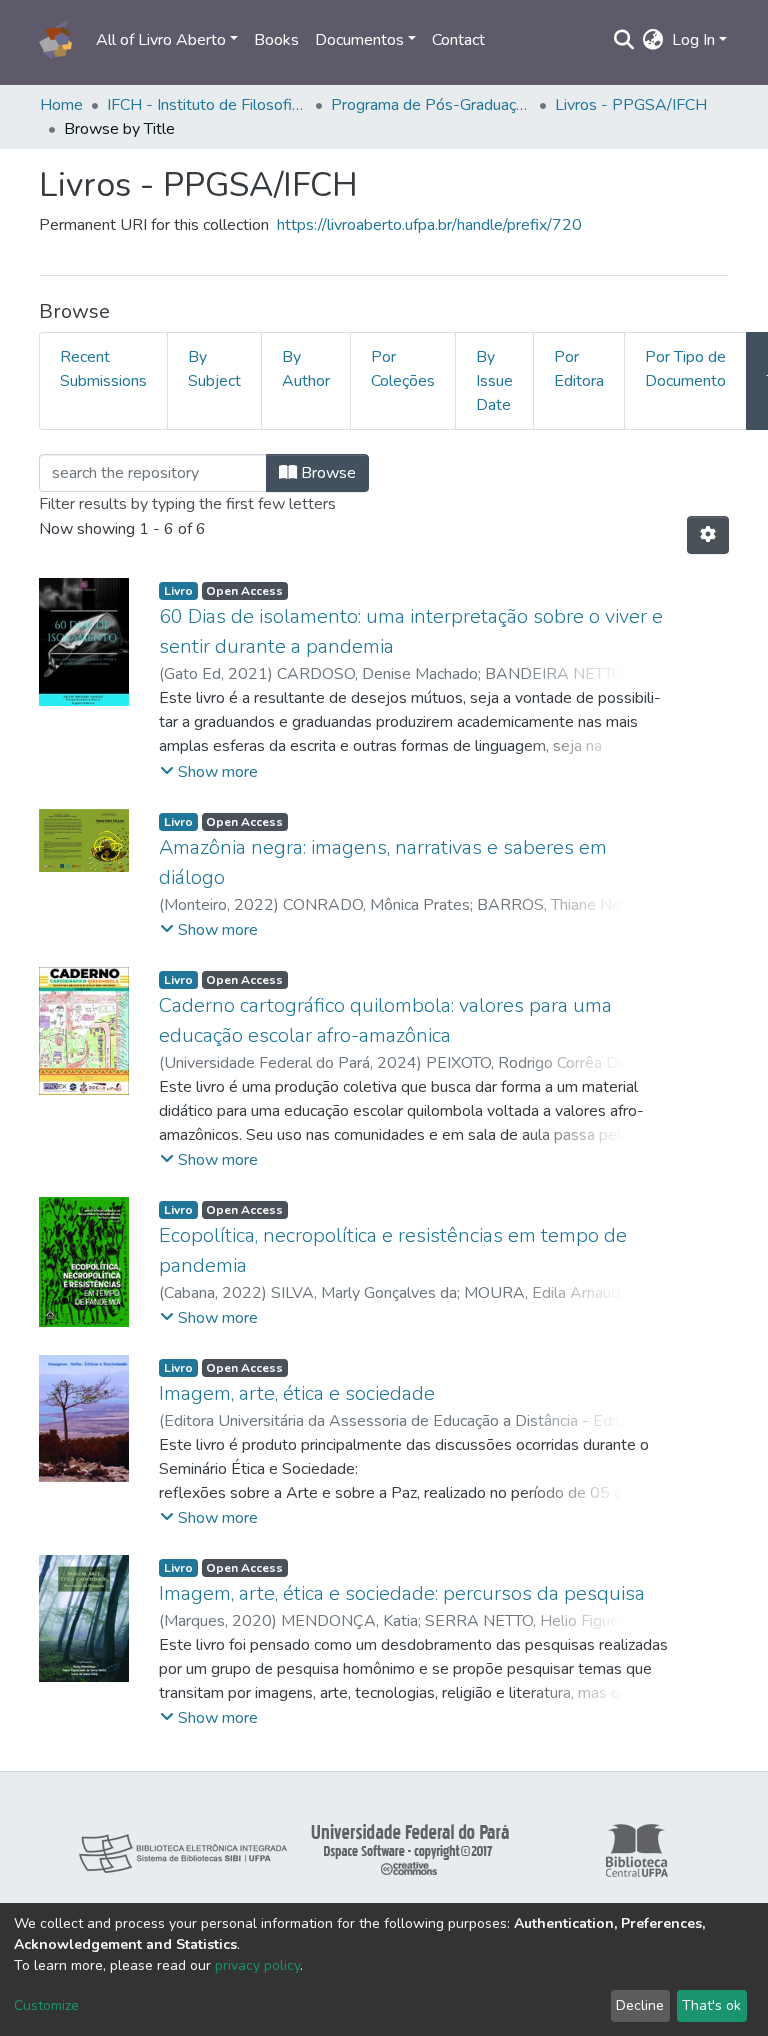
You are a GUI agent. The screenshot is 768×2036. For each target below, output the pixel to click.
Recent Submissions (103, 369)
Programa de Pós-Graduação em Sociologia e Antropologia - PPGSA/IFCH (431, 105)
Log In (693, 40)
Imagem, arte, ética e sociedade (297, 1393)
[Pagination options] (708, 535)
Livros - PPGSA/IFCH (631, 105)
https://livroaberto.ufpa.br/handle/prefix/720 (429, 225)
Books (276, 40)
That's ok (711, 2005)
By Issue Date (494, 381)
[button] (653, 40)
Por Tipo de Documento (685, 369)
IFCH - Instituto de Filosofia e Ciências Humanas (207, 105)
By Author (306, 369)
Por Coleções (403, 369)
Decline (640, 2005)
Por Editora (579, 369)
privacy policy (257, 1965)
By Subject (214, 369)
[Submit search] (624, 40)
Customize (46, 2005)
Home (61, 105)
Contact (458, 40)
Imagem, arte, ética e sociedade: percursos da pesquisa (402, 1593)
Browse (326, 473)
